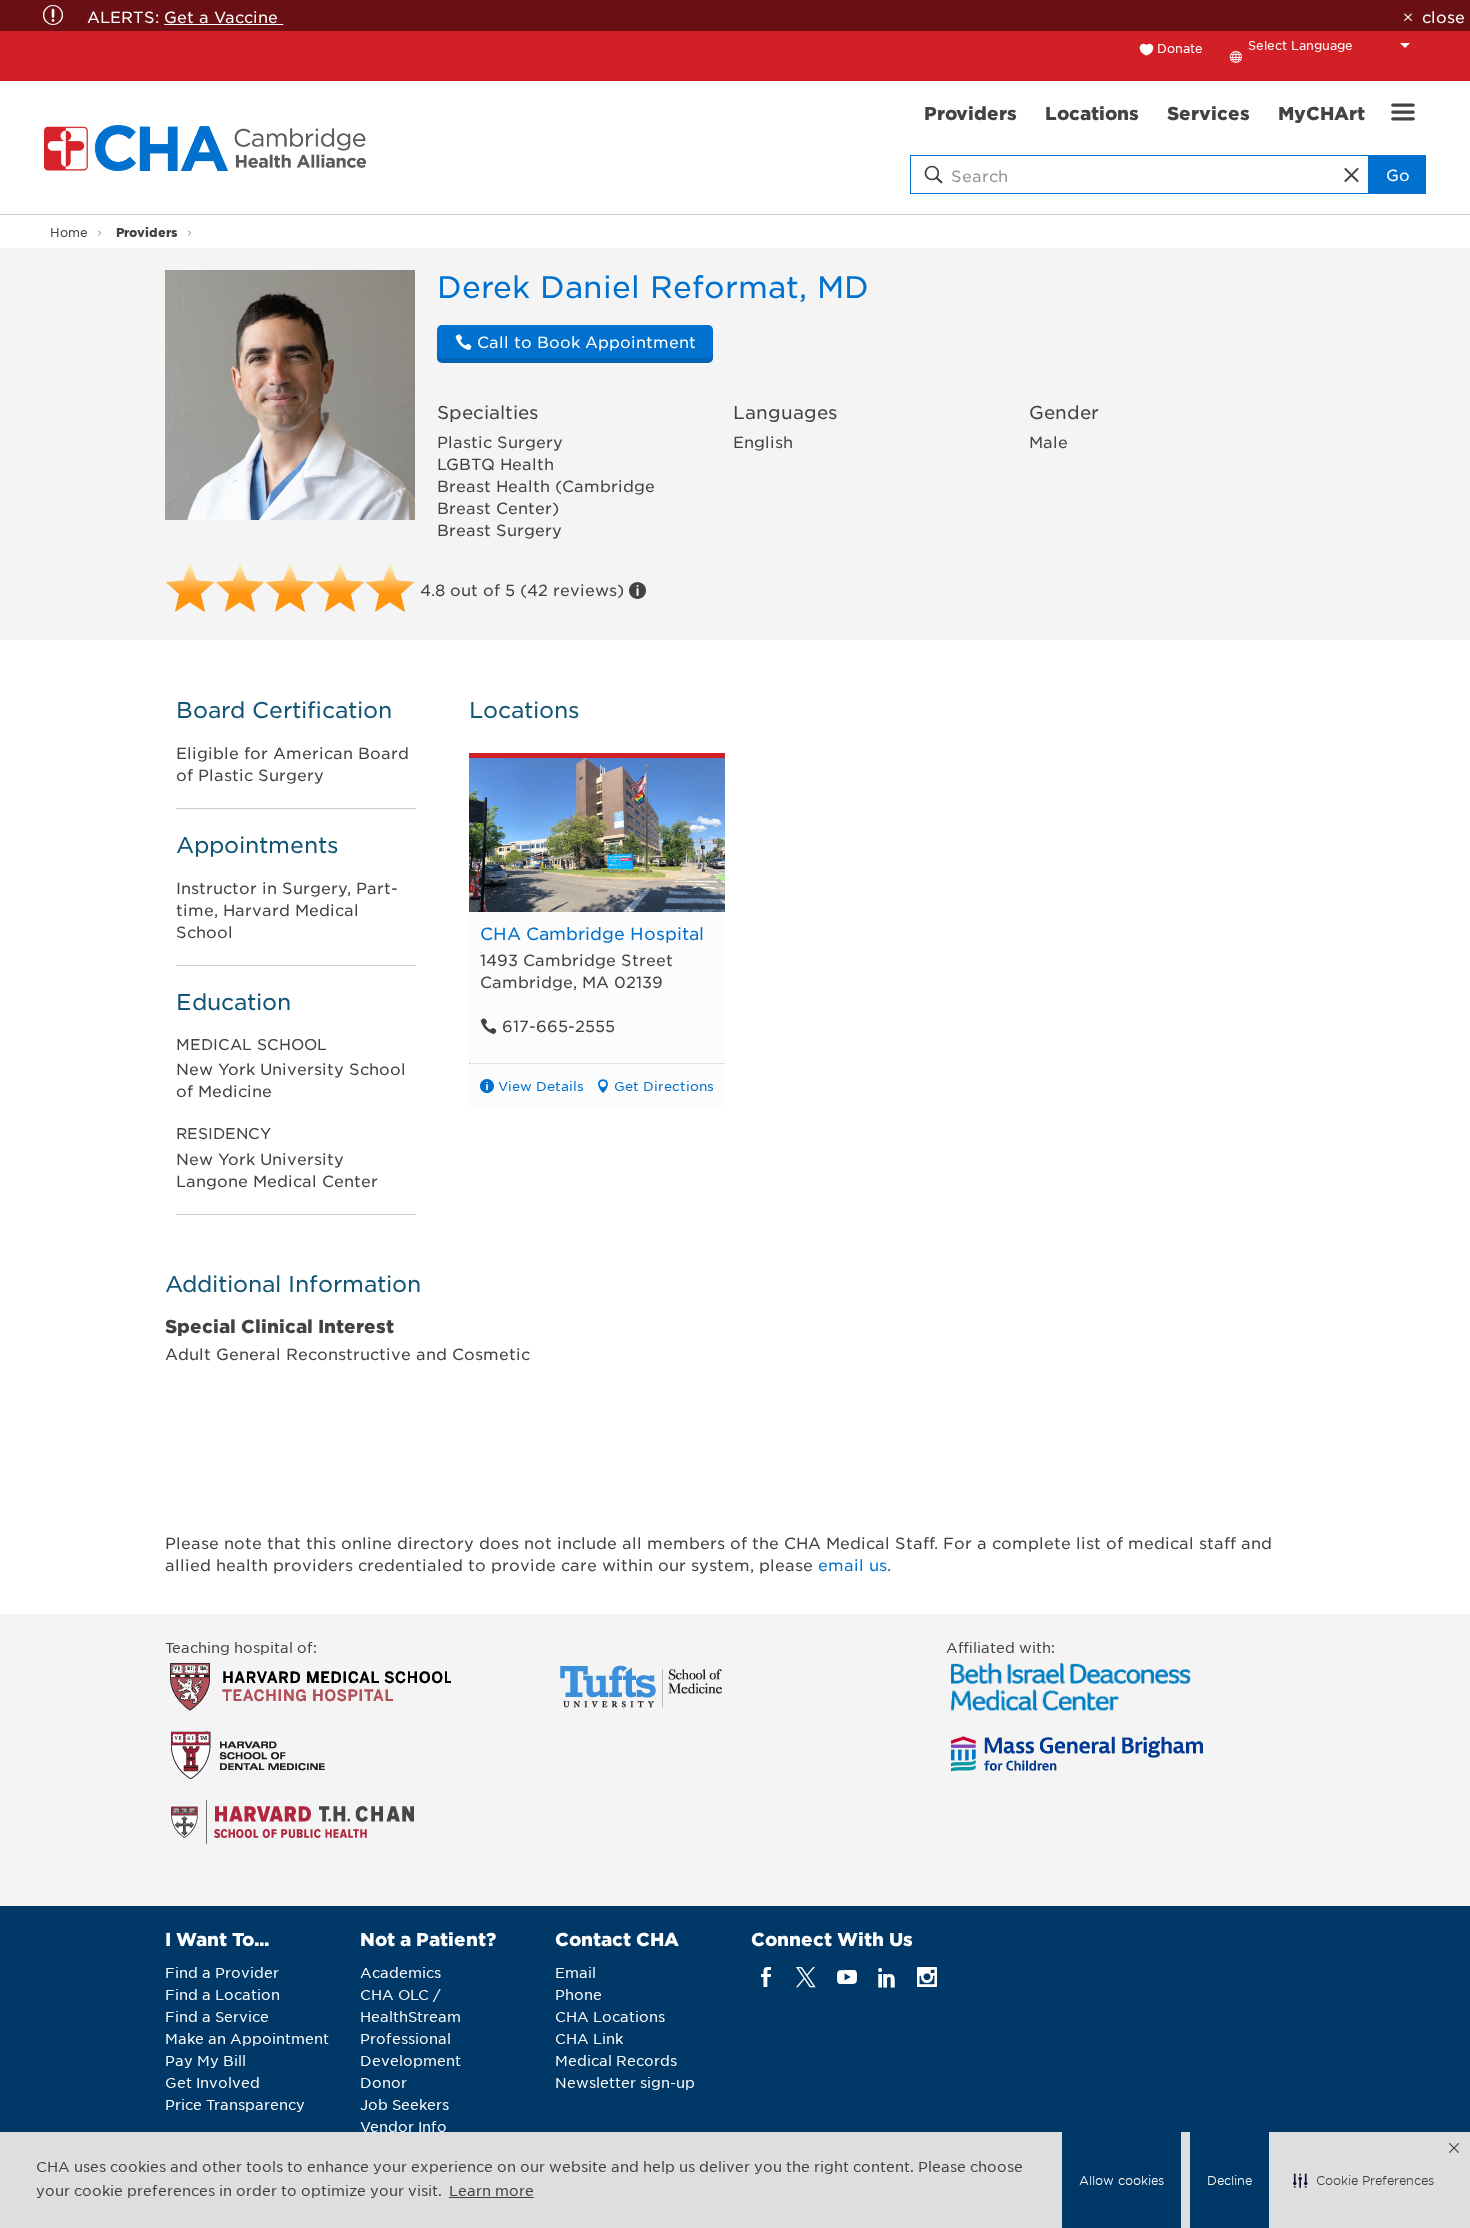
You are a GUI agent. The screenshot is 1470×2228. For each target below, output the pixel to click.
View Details (541, 1085)
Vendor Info (403, 2126)
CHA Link (589, 2038)
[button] (1363, 2180)
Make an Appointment (247, 2038)
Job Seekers (404, 2104)
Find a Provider (222, 1972)
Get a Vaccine (223, 16)
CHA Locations (610, 2016)
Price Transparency (235, 2104)
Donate (1180, 48)
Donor (383, 2082)
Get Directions (664, 1085)
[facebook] (766, 1977)
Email (575, 1972)
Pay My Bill (205, 2060)
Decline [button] (1229, 2180)
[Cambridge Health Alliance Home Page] (209, 148)
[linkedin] (886, 1977)
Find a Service (217, 2016)
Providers (146, 231)
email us (852, 1564)
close (1443, 16)
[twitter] (806, 1977)
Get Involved (212, 2082)
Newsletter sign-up (625, 2082)
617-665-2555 (556, 1025)
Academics (400, 1972)
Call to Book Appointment (584, 341)
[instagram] (927, 1977)
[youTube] (846, 1977)
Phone (578, 1994)
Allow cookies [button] (1121, 2180)
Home (69, 232)
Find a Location (222, 1994)
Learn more (491, 2190)
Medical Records (616, 2060)
